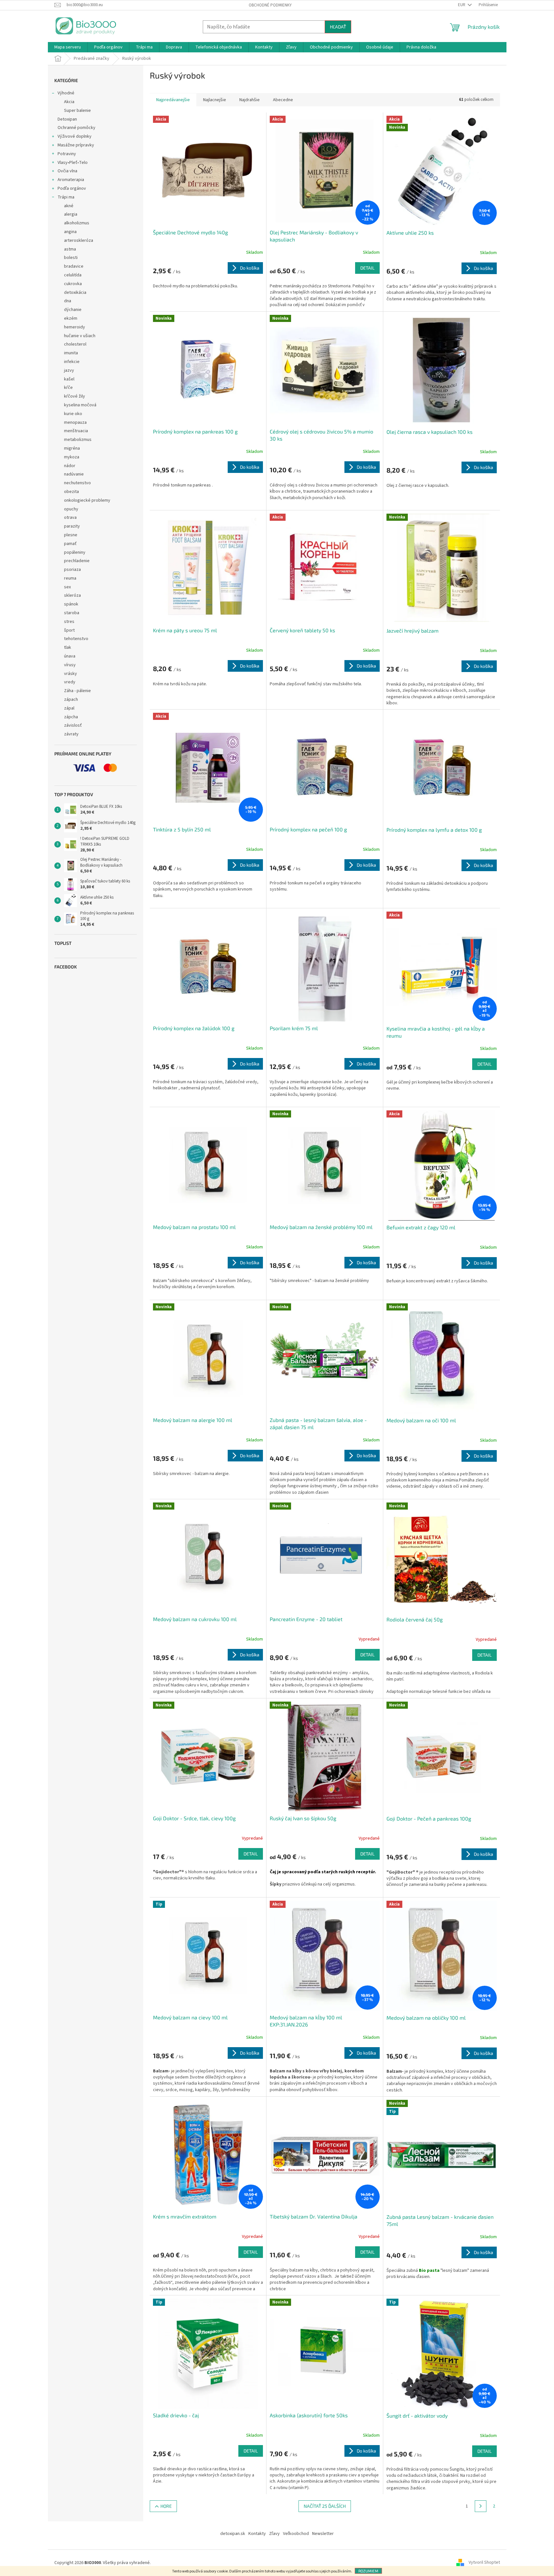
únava (70, 656)
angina (70, 232)
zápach (71, 700)
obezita (71, 492)
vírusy (70, 665)
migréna (72, 448)
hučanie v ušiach (80, 336)
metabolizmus (78, 440)
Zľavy (274, 2534)
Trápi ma (66, 197)
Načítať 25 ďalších (325, 2506)
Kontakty (257, 2534)
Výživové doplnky (75, 136)
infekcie (72, 362)
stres (69, 622)
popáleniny (75, 552)
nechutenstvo (77, 483)
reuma (70, 578)
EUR (462, 5)
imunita (71, 353)
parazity (72, 526)
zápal (69, 708)
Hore (166, 2506)
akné (69, 206)
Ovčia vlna (67, 171)
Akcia (69, 102)
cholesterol (75, 344)
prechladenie (77, 561)
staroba (72, 613)
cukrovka (73, 284)
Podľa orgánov (72, 188)
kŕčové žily (75, 396)
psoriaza (72, 570)
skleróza (72, 595)
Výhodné (66, 93)
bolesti (71, 258)
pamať (70, 544)
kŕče (68, 388)
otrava (70, 518)
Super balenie (77, 111)
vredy (70, 682)
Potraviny (67, 154)
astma (70, 249)
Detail (367, 268)
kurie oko (73, 414)
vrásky (71, 674)
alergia (71, 214)
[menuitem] (68, 47)
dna (68, 301)
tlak (68, 647)
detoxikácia (75, 293)
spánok (71, 604)
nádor (70, 466)
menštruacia (76, 431)
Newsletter (323, 2534)
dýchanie (73, 310)
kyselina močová (80, 405)
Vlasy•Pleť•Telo (73, 163)
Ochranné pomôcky (76, 128)
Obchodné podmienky (270, 5)
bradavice (74, 266)
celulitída (73, 275)
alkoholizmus (77, 223)
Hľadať (338, 27)
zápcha (71, 717)
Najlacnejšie (215, 100)
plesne (71, 535)
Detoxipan (67, 119)
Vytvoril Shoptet (484, 2563)
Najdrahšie (250, 100)
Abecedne (283, 100)
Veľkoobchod (296, 2534)
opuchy (71, 509)
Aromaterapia (71, 180)
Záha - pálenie (77, 691)
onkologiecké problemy (87, 500)
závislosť (73, 725)
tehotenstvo (76, 639)
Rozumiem (368, 2571)
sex (67, 587)
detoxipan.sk (233, 2534)
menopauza (75, 422)
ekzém (71, 318)
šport (69, 630)
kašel (69, 379)
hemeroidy (75, 327)
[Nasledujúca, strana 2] (481, 2506)
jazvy (69, 370)
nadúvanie (74, 474)
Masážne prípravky (76, 145)
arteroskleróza (79, 240)
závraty (71, 734)
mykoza (72, 457)
